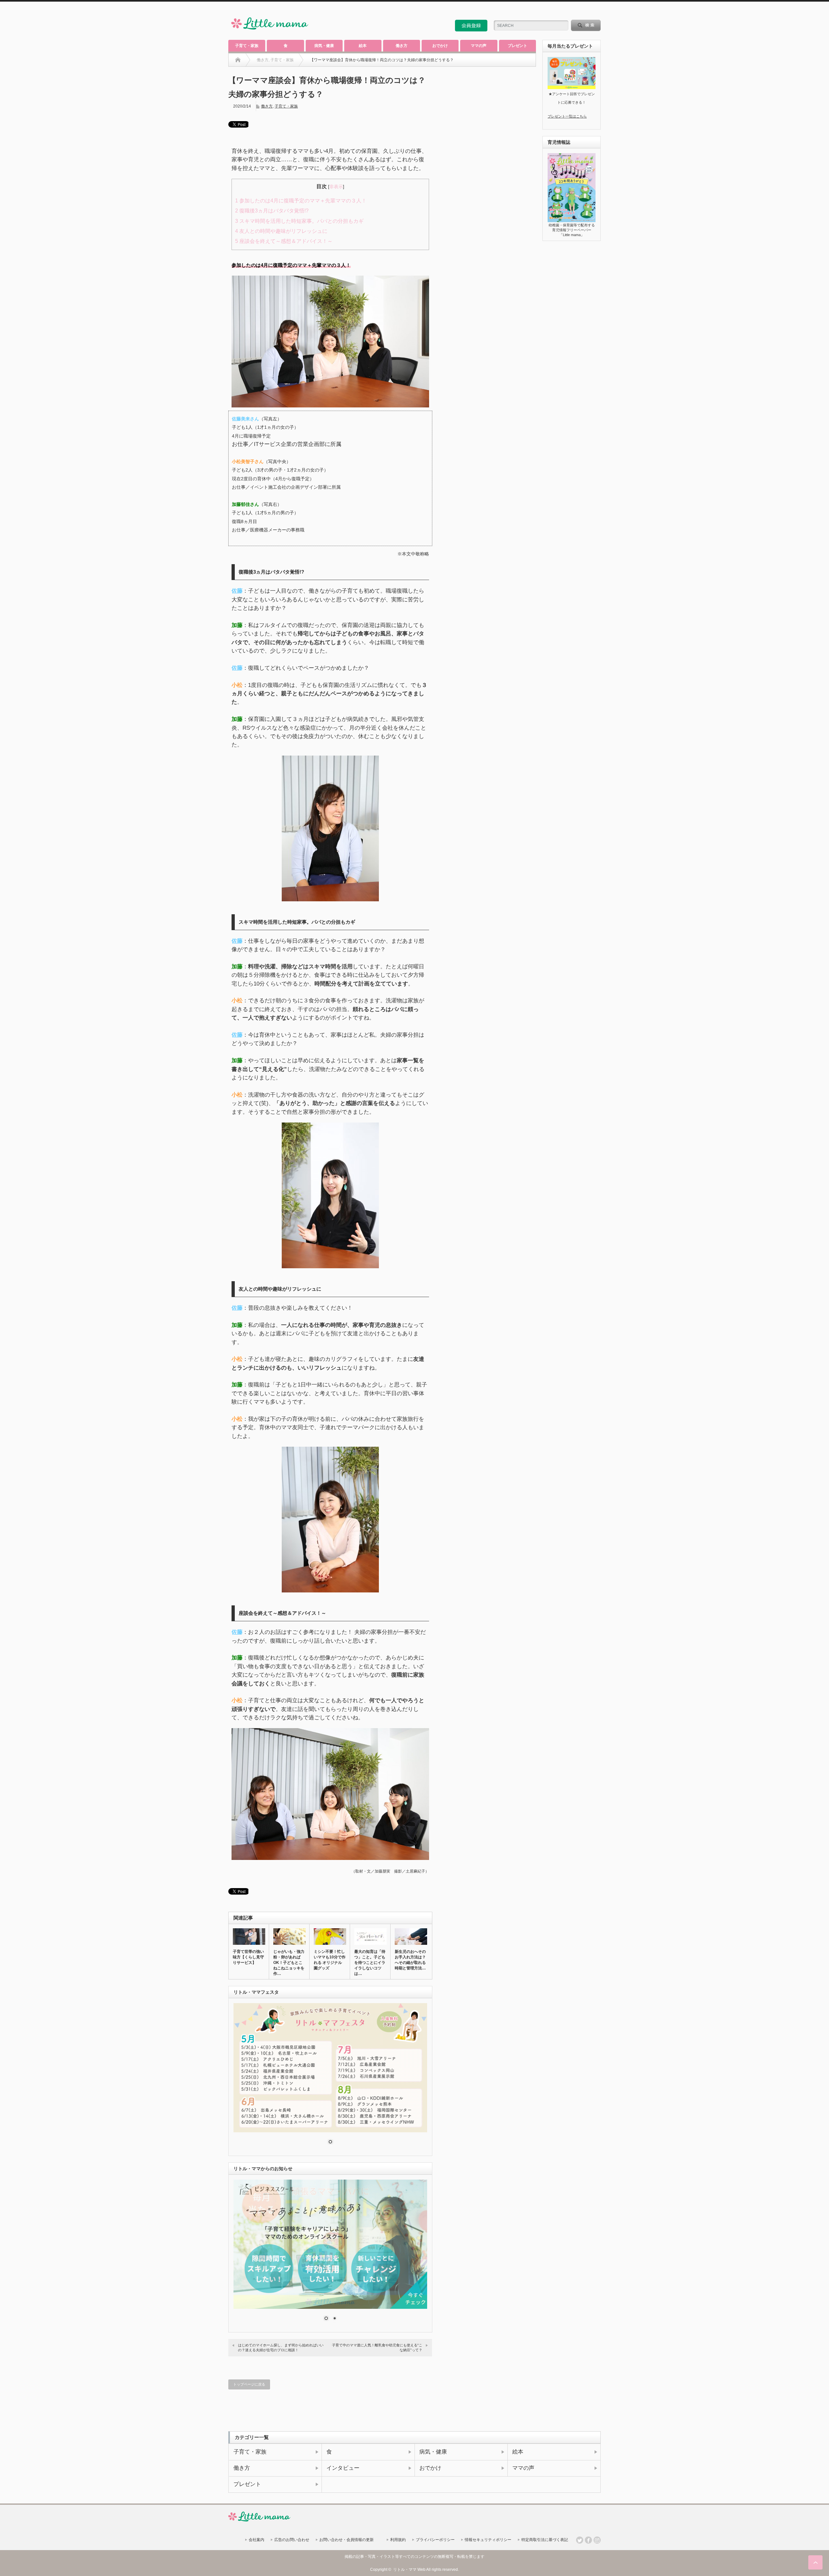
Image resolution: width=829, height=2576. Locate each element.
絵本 (363, 46)
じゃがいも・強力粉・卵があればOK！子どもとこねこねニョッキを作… (289, 1963)
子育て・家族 (247, 46)
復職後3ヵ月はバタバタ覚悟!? (272, 211)
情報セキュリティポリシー (488, 2540)
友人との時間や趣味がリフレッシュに (281, 231)
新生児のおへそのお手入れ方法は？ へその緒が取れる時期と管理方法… (410, 1960)
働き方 (402, 46)
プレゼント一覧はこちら (567, 116)
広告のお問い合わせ (292, 2540)
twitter (588, 11)
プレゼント (517, 46)
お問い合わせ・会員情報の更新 (346, 2540)
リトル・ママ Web (409, 2570)
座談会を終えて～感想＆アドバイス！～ (284, 241)
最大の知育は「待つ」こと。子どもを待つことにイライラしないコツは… (370, 1963)
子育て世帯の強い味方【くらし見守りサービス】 (248, 1957)
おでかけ (440, 46)
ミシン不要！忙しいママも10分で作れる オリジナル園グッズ (330, 1960)
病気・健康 (324, 46)
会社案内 (256, 2540)
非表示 (336, 187)
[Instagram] (597, 2540)
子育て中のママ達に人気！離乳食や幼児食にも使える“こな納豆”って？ (377, 2348)
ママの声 (479, 46)
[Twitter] (580, 2540)
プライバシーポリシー (435, 2540)
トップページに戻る (249, 2384)
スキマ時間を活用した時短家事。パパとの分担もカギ (299, 221)
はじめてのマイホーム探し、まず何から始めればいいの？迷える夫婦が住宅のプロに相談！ (281, 2348)
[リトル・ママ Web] (270, 31)
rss (580, 11)
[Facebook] (588, 2540)
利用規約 (398, 2540)
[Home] (238, 60)
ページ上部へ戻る (815, 2562)
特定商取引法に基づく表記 (545, 2540)
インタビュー (343, 2468)
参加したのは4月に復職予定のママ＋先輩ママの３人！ (301, 201)
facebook (597, 11)
